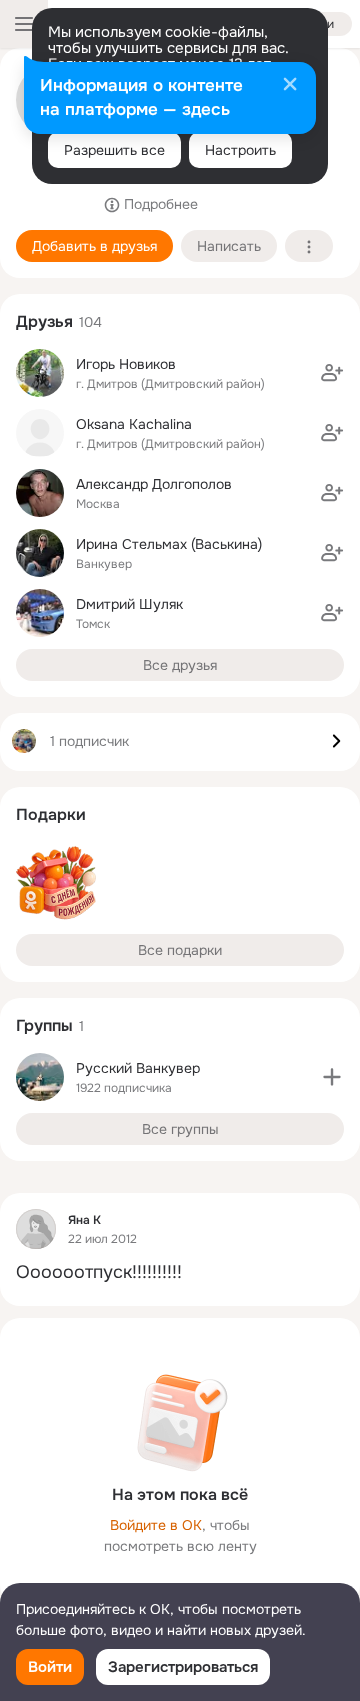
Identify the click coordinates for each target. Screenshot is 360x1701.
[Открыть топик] (180, 1272)
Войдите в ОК (156, 1525)
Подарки (51, 814)
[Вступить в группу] (332, 1077)
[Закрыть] (290, 86)
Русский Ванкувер (138, 1068)
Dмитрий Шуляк (129, 604)
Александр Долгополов (154, 484)
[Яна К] (36, 1229)
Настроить (240, 150)
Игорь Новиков (126, 364)
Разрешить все (114, 150)
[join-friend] (332, 373)
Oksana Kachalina (134, 424)
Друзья (44, 321)
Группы (44, 1025)
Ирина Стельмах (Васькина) (169, 544)
